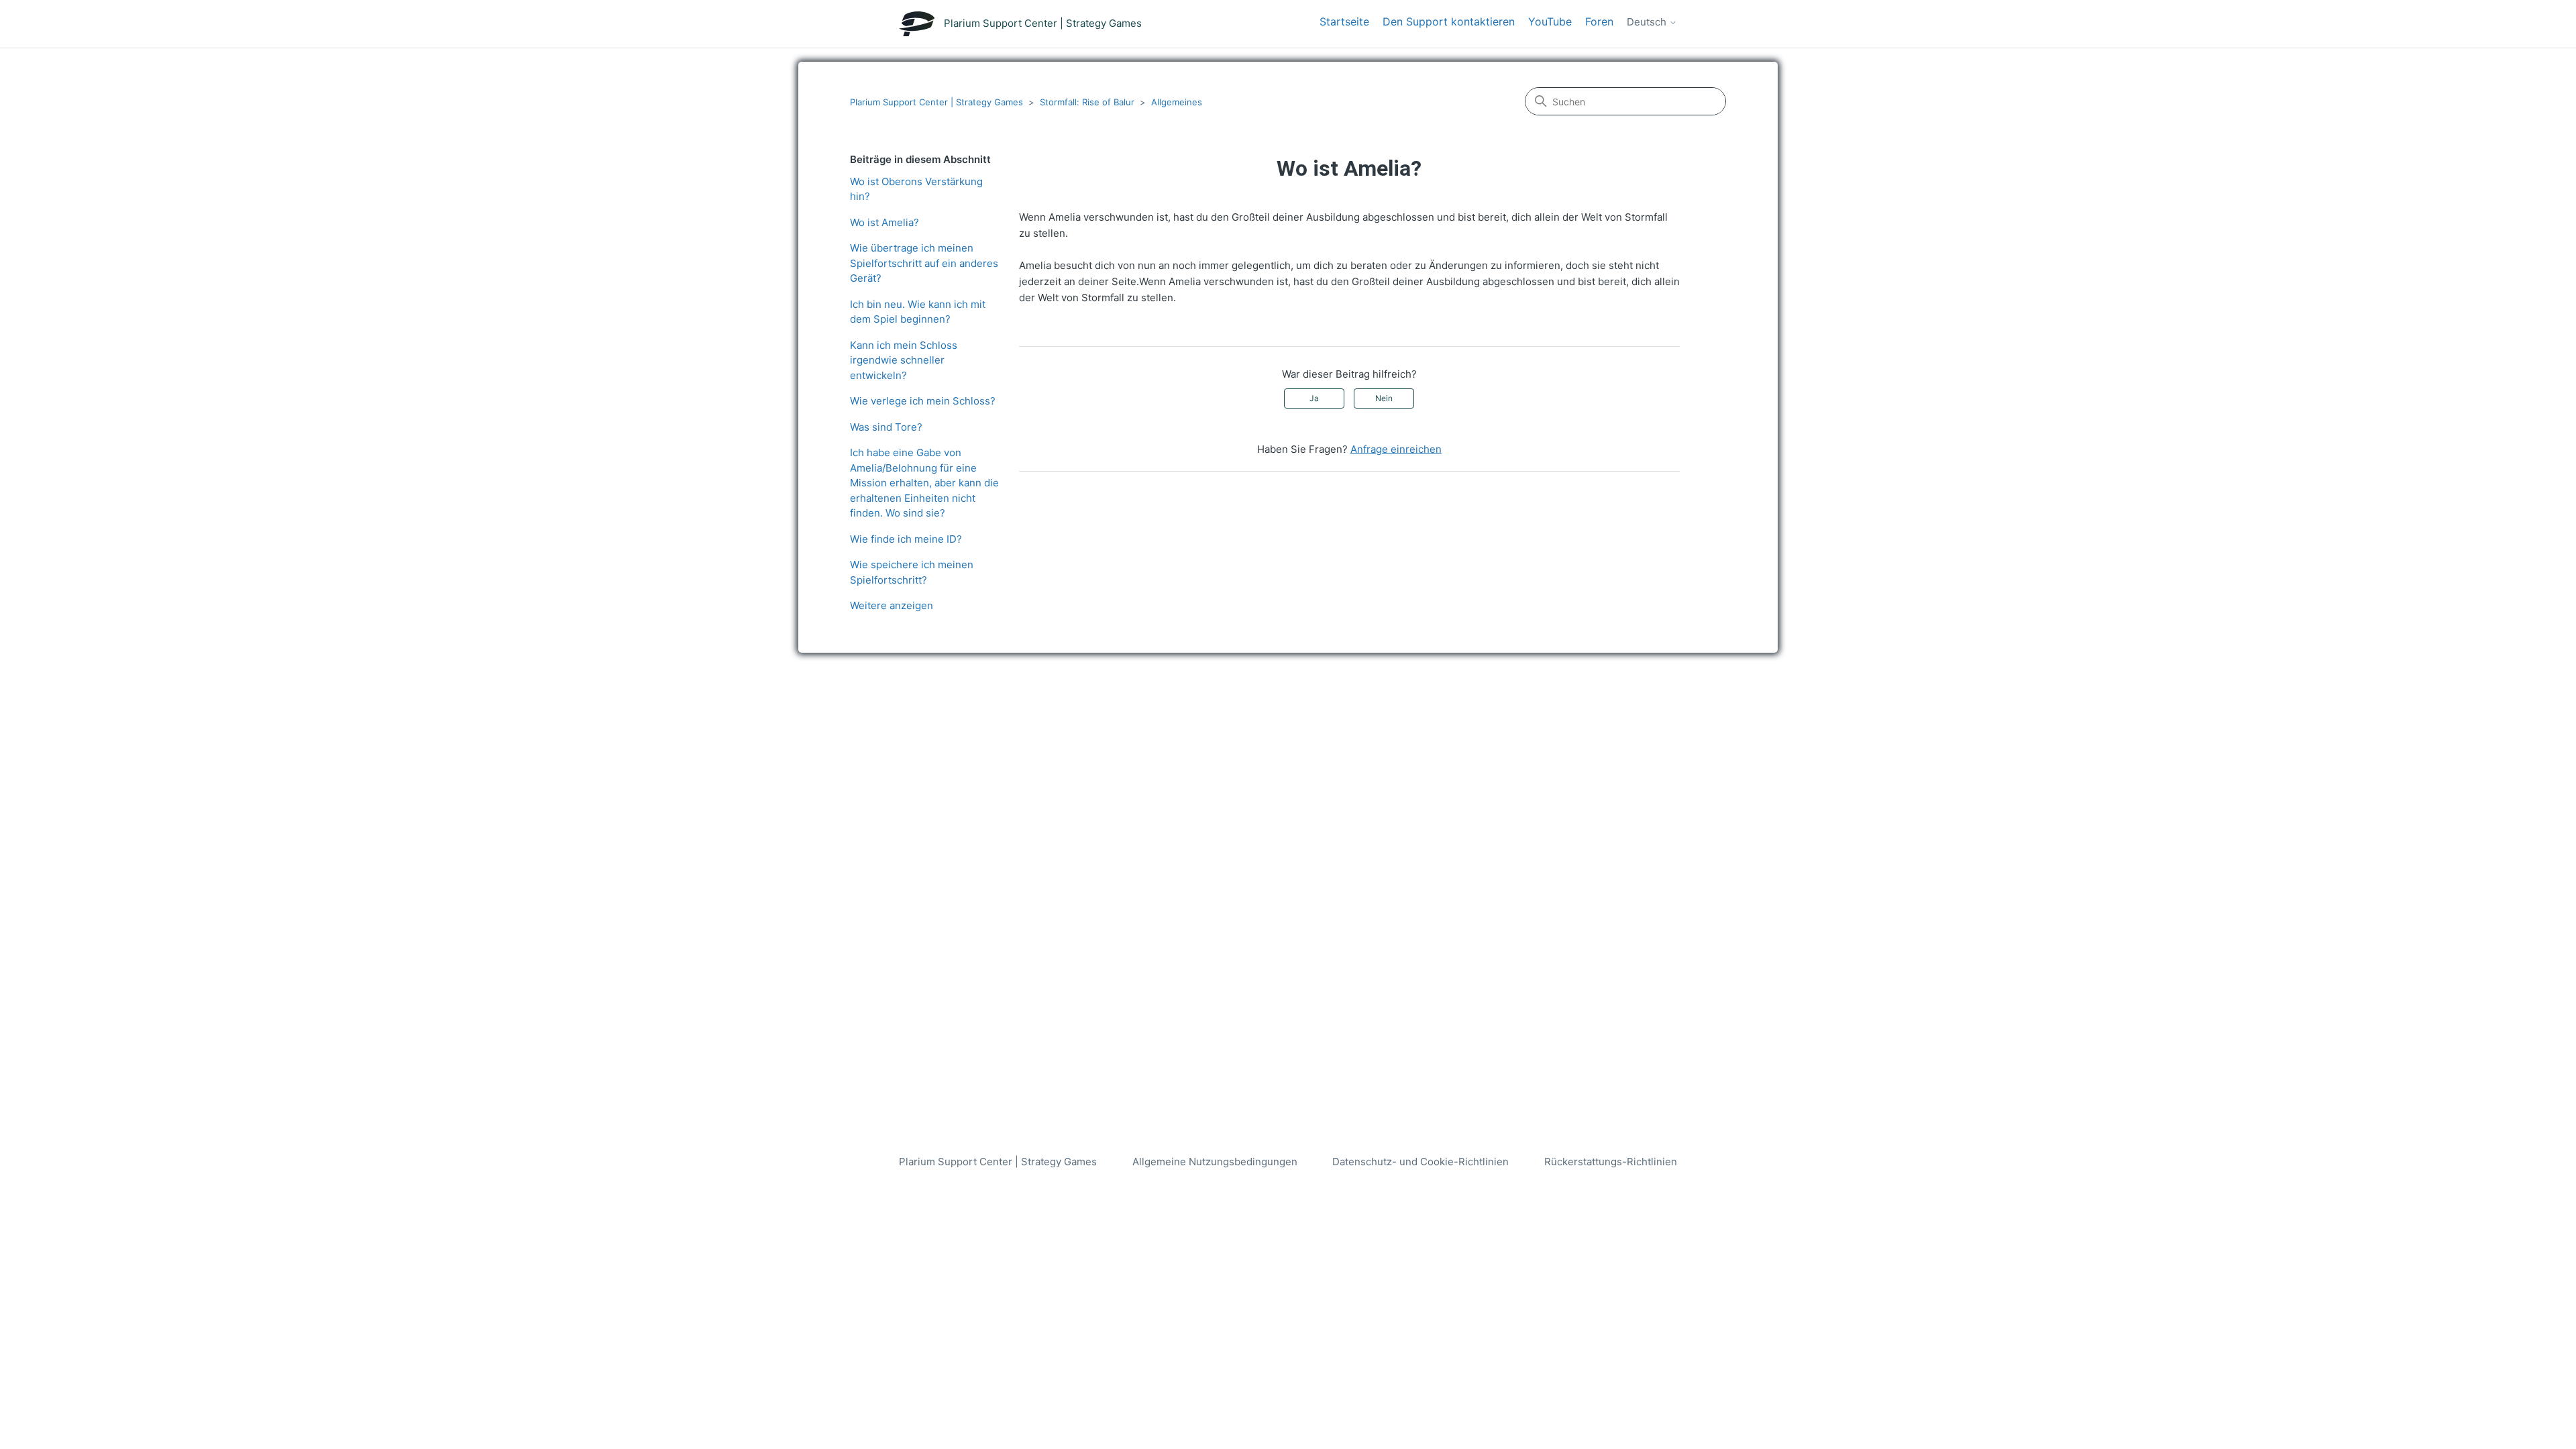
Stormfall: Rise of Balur (1087, 102)
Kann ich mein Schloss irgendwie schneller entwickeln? (904, 360)
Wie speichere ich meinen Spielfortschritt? (912, 572)
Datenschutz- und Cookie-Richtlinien (1420, 1162)
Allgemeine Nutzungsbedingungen (1215, 1162)
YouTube (1550, 21)
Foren (1599, 21)
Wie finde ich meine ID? (906, 539)
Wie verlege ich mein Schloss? (923, 401)
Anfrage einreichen (1396, 449)
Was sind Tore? (886, 427)
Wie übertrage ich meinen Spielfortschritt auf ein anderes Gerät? (924, 263)
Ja (1314, 398)
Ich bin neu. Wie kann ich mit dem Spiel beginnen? (918, 312)
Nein (1384, 398)
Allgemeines (1177, 102)
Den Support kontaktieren (1449, 21)
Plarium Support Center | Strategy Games (936, 102)
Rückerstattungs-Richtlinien (1611, 1162)
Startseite (1344, 21)
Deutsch (1648, 22)
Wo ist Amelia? (884, 222)
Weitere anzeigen (892, 605)
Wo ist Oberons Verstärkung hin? (916, 189)
